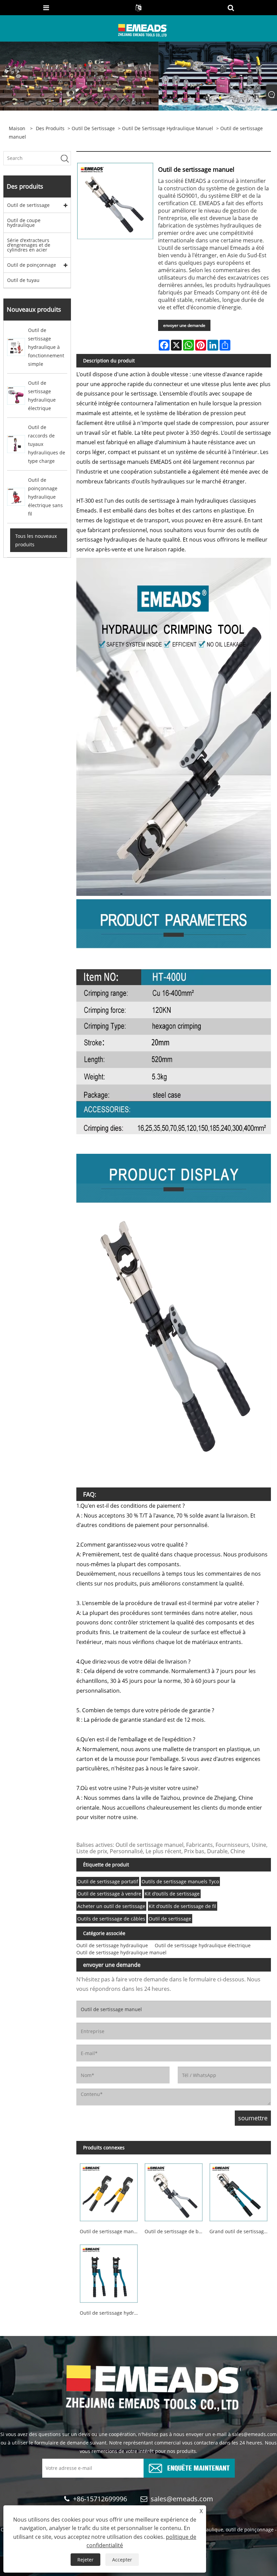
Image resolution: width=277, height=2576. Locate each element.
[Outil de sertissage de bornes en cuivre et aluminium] (174, 2191)
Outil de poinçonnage (32, 265)
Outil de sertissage (93, 128)
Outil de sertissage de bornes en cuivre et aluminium (175, 2231)
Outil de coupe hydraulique (24, 223)
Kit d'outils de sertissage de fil (182, 1906)
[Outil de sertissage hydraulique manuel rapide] (109, 2272)
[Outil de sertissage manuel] (109, 2191)
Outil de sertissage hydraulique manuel (168, 128)
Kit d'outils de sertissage (172, 1894)
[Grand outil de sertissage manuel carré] (238, 2191)
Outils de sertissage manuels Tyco (180, 1881)
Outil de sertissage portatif (108, 1881)
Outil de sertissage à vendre (109, 1894)
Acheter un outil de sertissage (111, 1906)
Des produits (50, 128)
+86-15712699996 (100, 2499)
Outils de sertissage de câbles (111, 1919)
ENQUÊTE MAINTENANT (198, 2467)
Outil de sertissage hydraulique (112, 1945)
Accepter (122, 2560)
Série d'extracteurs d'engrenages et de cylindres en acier (29, 245)
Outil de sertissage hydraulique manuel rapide (110, 2313)
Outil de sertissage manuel (110, 2231)
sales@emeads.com (182, 2499)
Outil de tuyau (23, 280)
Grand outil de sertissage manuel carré (240, 2231)
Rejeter (85, 2560)
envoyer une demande (184, 325)
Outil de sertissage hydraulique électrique (203, 1945)
